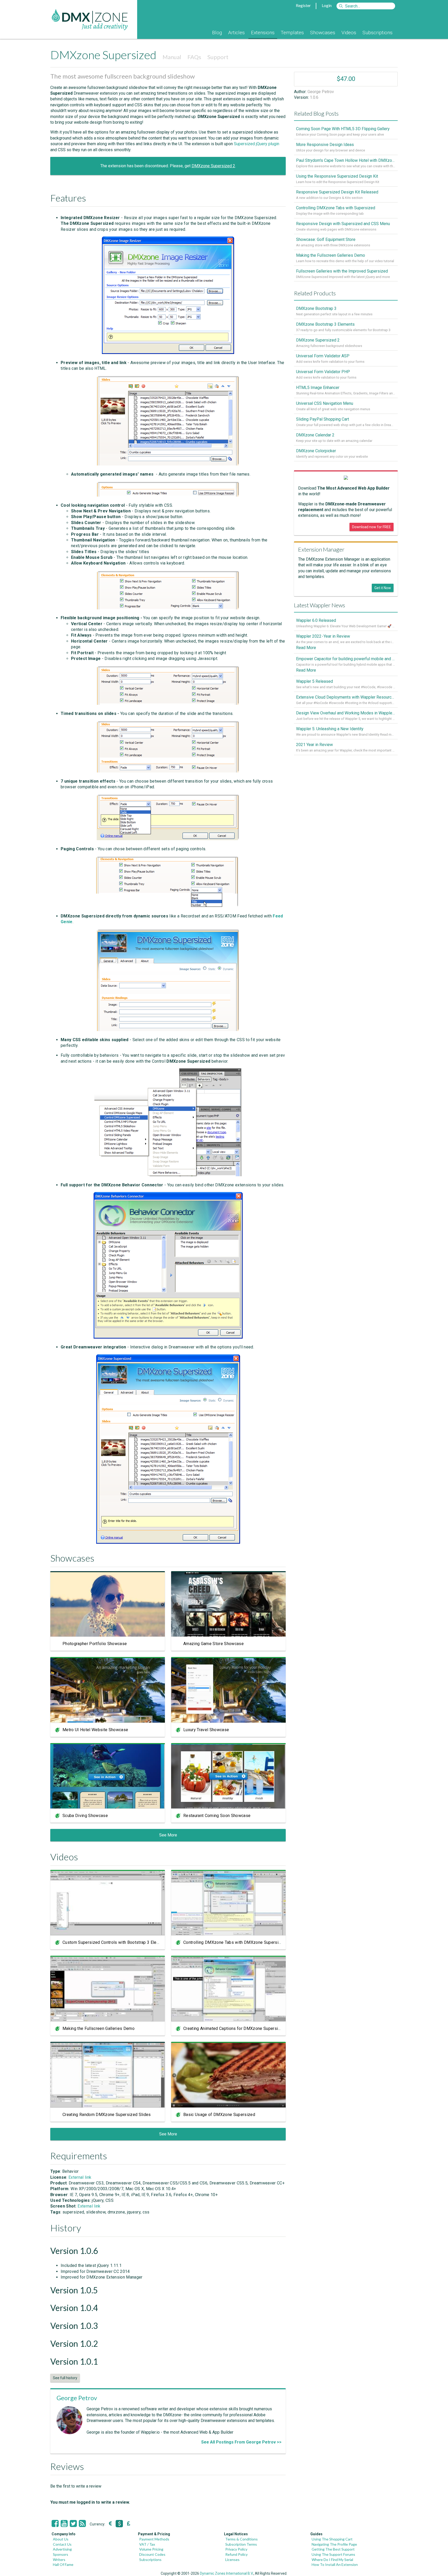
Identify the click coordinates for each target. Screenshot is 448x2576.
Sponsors (61, 2554)
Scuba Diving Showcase (85, 1816)
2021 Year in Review (314, 745)
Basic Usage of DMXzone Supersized (219, 2115)
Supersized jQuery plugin (257, 144)
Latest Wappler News (320, 605)
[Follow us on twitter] (73, 2524)
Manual (172, 57)
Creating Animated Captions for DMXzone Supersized (234, 2028)
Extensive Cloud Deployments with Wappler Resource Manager (346, 697)
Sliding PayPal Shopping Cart (323, 419)
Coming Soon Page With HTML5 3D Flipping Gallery (343, 129)
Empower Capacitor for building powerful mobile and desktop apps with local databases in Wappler (346, 659)
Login (327, 5)
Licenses (232, 2560)
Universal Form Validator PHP (323, 372)
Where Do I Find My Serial (332, 2560)
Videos (349, 33)
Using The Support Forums (333, 2554)
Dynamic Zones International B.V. (227, 2573)
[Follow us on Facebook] (55, 2524)
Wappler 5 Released (314, 681)
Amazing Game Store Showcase (213, 1644)
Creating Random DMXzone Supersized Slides (107, 2115)
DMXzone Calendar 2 (315, 435)
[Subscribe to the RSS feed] (82, 2524)
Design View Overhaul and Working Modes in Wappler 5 (346, 713)
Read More (306, 648)
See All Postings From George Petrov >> (241, 2442)
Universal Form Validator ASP (323, 356)
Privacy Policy (236, 2549)
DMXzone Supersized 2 (213, 166)
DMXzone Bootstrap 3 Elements (325, 324)
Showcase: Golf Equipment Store (326, 239)
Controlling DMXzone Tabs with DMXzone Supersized (234, 1942)
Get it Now (383, 588)
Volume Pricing (151, 2549)
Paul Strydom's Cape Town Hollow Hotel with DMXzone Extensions (346, 160)
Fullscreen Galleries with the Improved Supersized (342, 271)
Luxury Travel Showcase (206, 1730)
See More (168, 1835)
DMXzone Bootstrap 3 (316, 308)
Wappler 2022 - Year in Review (323, 636)
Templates (292, 33)
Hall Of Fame (63, 2564)
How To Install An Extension (335, 2564)
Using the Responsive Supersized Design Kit (337, 176)
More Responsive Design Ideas (325, 145)
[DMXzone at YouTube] (64, 2524)
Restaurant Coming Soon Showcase (217, 1816)
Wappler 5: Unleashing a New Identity (330, 729)
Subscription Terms (241, 2544)
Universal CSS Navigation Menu (325, 403)
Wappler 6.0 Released (316, 620)
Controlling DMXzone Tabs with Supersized (336, 208)
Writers (59, 2560)
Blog (217, 33)
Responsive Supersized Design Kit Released (337, 192)
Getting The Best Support (333, 2549)
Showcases (323, 33)
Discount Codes (152, 2554)
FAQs (194, 57)
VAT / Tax (147, 2544)
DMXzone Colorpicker (316, 451)
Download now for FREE (372, 527)
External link (80, 2177)
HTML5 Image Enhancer (318, 388)
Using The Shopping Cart (332, 2539)
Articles (236, 33)
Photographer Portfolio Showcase (95, 1644)
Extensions (263, 33)
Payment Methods (154, 2539)
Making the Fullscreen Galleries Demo (99, 2028)
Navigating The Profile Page (334, 2544)
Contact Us (62, 2544)
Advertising (62, 2549)
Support (218, 57)
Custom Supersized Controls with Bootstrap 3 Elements (115, 1942)
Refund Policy (236, 2554)
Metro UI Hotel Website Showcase (95, 1730)
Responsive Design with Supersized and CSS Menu (343, 224)
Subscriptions (377, 33)
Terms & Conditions (241, 2539)
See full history (65, 2378)
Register (303, 5)
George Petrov (77, 2398)
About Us (61, 2539)
